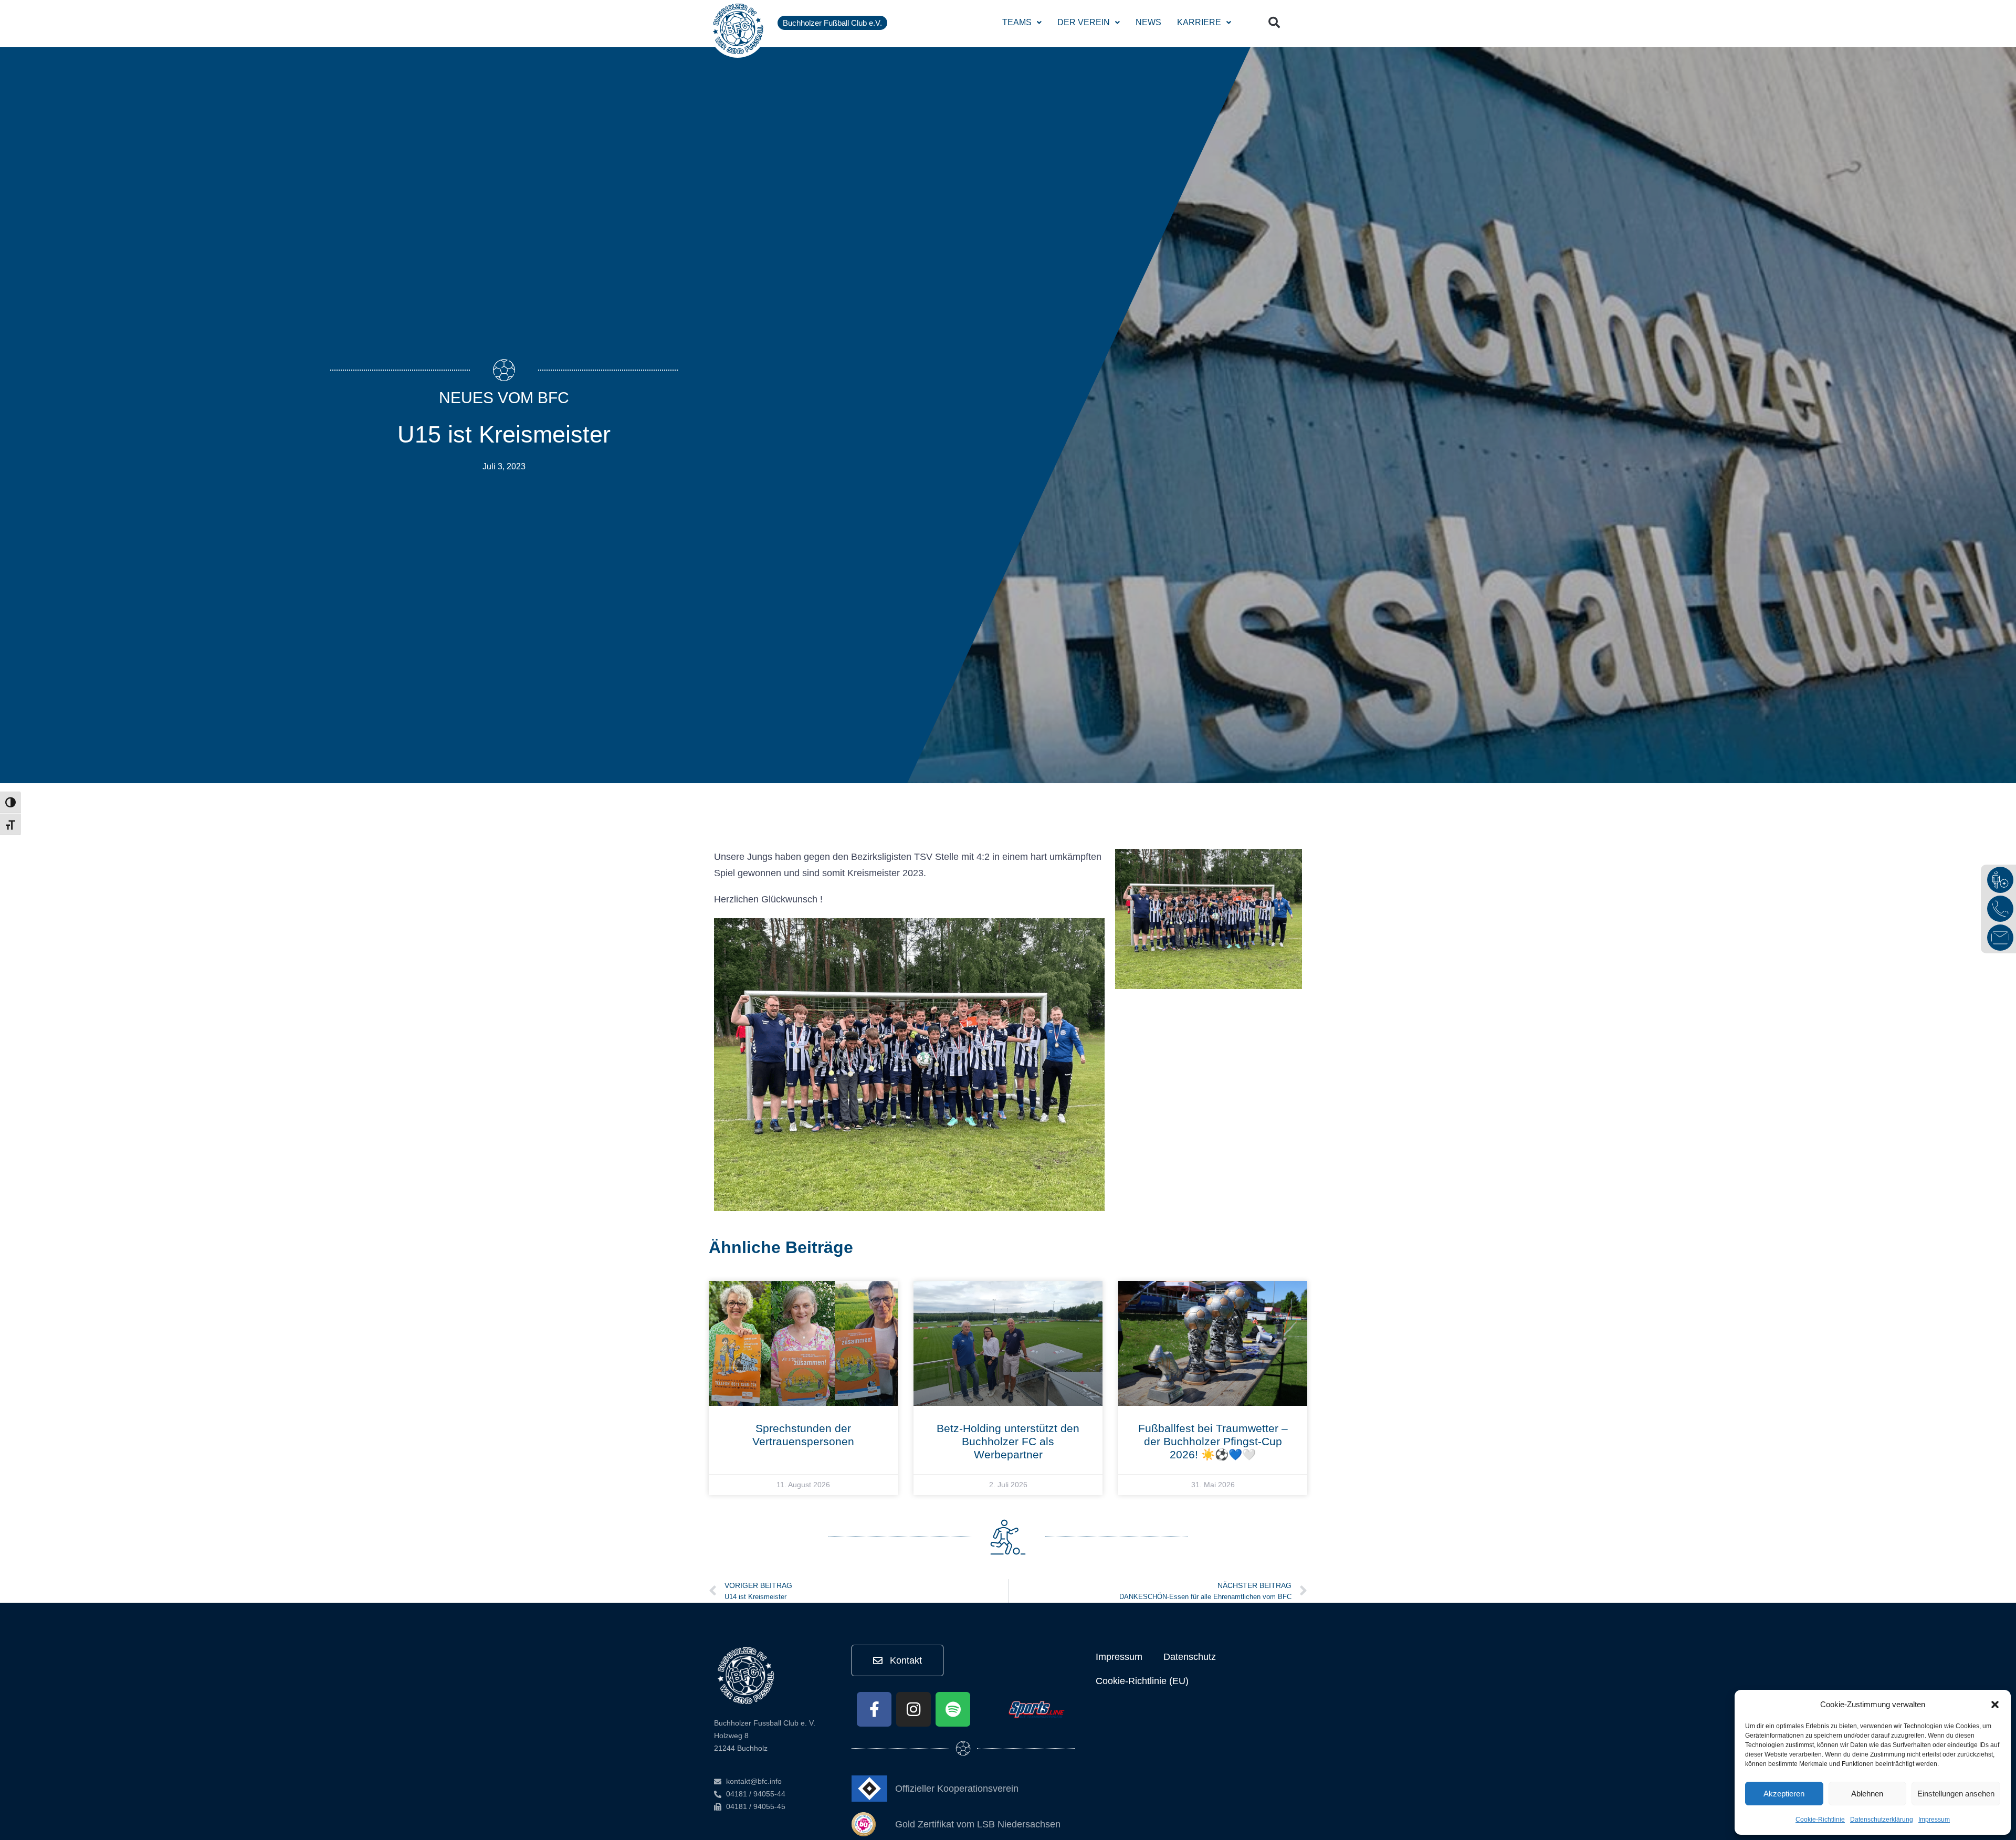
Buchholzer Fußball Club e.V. (832, 23)
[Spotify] (953, 1709)
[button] (1995, 1705)
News (1148, 22)
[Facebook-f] (874, 1709)
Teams (1017, 22)
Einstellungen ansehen (1956, 1794)
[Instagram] (913, 1709)
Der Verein (1084, 22)
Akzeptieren (1784, 1794)
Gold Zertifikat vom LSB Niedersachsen (978, 1824)
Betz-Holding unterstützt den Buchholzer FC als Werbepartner (1008, 1441)
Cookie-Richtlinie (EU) (1142, 1681)
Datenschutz (1190, 1657)
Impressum (1934, 1820)
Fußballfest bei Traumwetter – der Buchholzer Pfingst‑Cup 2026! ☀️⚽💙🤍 (1213, 1441)
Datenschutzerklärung (1882, 1820)
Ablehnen (1867, 1794)
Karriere (1199, 22)
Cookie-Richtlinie (1820, 1820)
